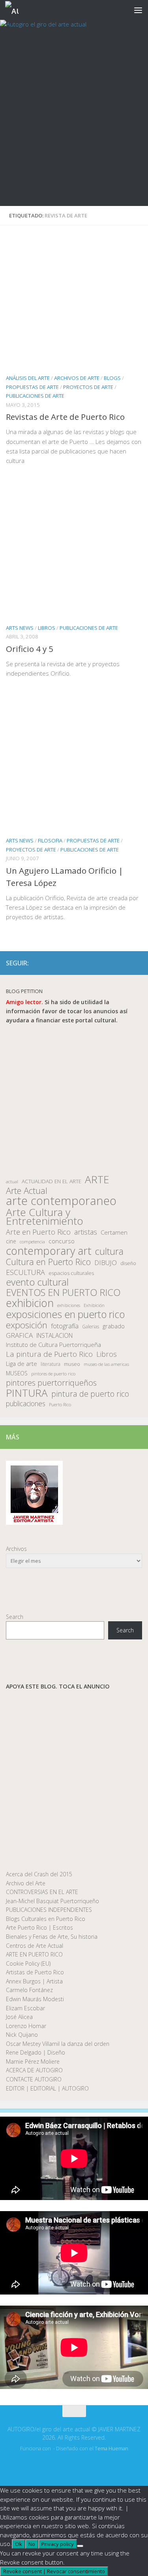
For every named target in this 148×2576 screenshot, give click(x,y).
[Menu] (138, 10)
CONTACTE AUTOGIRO (34, 2079)
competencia (32, 1242)
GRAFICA (19, 1335)
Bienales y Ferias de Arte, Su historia (52, 1937)
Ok (19, 2544)
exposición (27, 1325)
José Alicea (19, 2017)
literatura (51, 1364)
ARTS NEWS (20, 628)
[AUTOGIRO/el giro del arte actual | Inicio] (14, 10)
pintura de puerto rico (90, 1394)
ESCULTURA (25, 1272)
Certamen (114, 1232)
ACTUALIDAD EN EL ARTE (52, 1181)
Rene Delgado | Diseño (36, 2052)
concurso (62, 1241)
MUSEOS (17, 1373)
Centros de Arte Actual (35, 1946)
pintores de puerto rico (53, 1374)
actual (12, 1181)
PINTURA (27, 1393)
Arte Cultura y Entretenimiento (45, 1217)
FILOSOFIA (50, 840)
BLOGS (112, 378)
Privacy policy (58, 2544)
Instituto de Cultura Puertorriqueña (53, 1345)
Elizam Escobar (25, 2008)
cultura (109, 1251)
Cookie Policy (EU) (28, 1963)
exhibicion (30, 1303)
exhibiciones (69, 1305)
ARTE (97, 1179)
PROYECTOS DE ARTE (88, 387)
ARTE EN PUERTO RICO (34, 1954)
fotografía (65, 1326)
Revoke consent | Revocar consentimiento (54, 2571)
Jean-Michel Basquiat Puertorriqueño (52, 1901)
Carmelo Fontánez (29, 1990)
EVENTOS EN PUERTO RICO (63, 1293)
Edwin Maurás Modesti (35, 1999)
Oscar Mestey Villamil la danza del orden (58, 2044)
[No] (80, 2546)
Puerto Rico (60, 1404)
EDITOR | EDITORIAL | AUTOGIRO (47, 2088)
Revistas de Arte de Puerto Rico (65, 417)
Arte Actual (27, 1191)
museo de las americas (106, 1364)
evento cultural (37, 1282)
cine (11, 1241)
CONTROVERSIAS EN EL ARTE (42, 1892)
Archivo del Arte (26, 1883)
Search (15, 1617)
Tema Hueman (111, 2449)
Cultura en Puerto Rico (48, 1262)
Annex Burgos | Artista (34, 1981)
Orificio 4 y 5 (30, 649)
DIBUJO (106, 1263)
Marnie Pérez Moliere (33, 2061)
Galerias (91, 1326)
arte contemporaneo (61, 1201)
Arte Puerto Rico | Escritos (39, 1927)
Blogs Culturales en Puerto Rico (46, 1919)
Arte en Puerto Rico (38, 1232)
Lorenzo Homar (26, 2026)
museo (72, 1364)
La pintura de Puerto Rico (49, 1354)
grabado (114, 1326)
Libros (107, 1354)
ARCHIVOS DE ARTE (77, 378)
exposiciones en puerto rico (65, 1314)
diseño (128, 1263)
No (32, 2544)
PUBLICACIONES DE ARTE (35, 396)
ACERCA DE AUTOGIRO (34, 2070)
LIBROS (47, 628)
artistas (86, 1232)
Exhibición (94, 1305)
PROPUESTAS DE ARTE (32, 387)
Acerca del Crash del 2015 (39, 1874)
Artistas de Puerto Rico (35, 1972)
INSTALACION (54, 1335)
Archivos (16, 1549)
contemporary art (49, 1251)
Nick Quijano (22, 2035)
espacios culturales (71, 1273)
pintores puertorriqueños (51, 1383)
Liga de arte (22, 1364)
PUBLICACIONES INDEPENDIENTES (49, 1910)
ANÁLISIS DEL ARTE (28, 378)
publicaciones (26, 1404)
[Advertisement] (74, 128)
